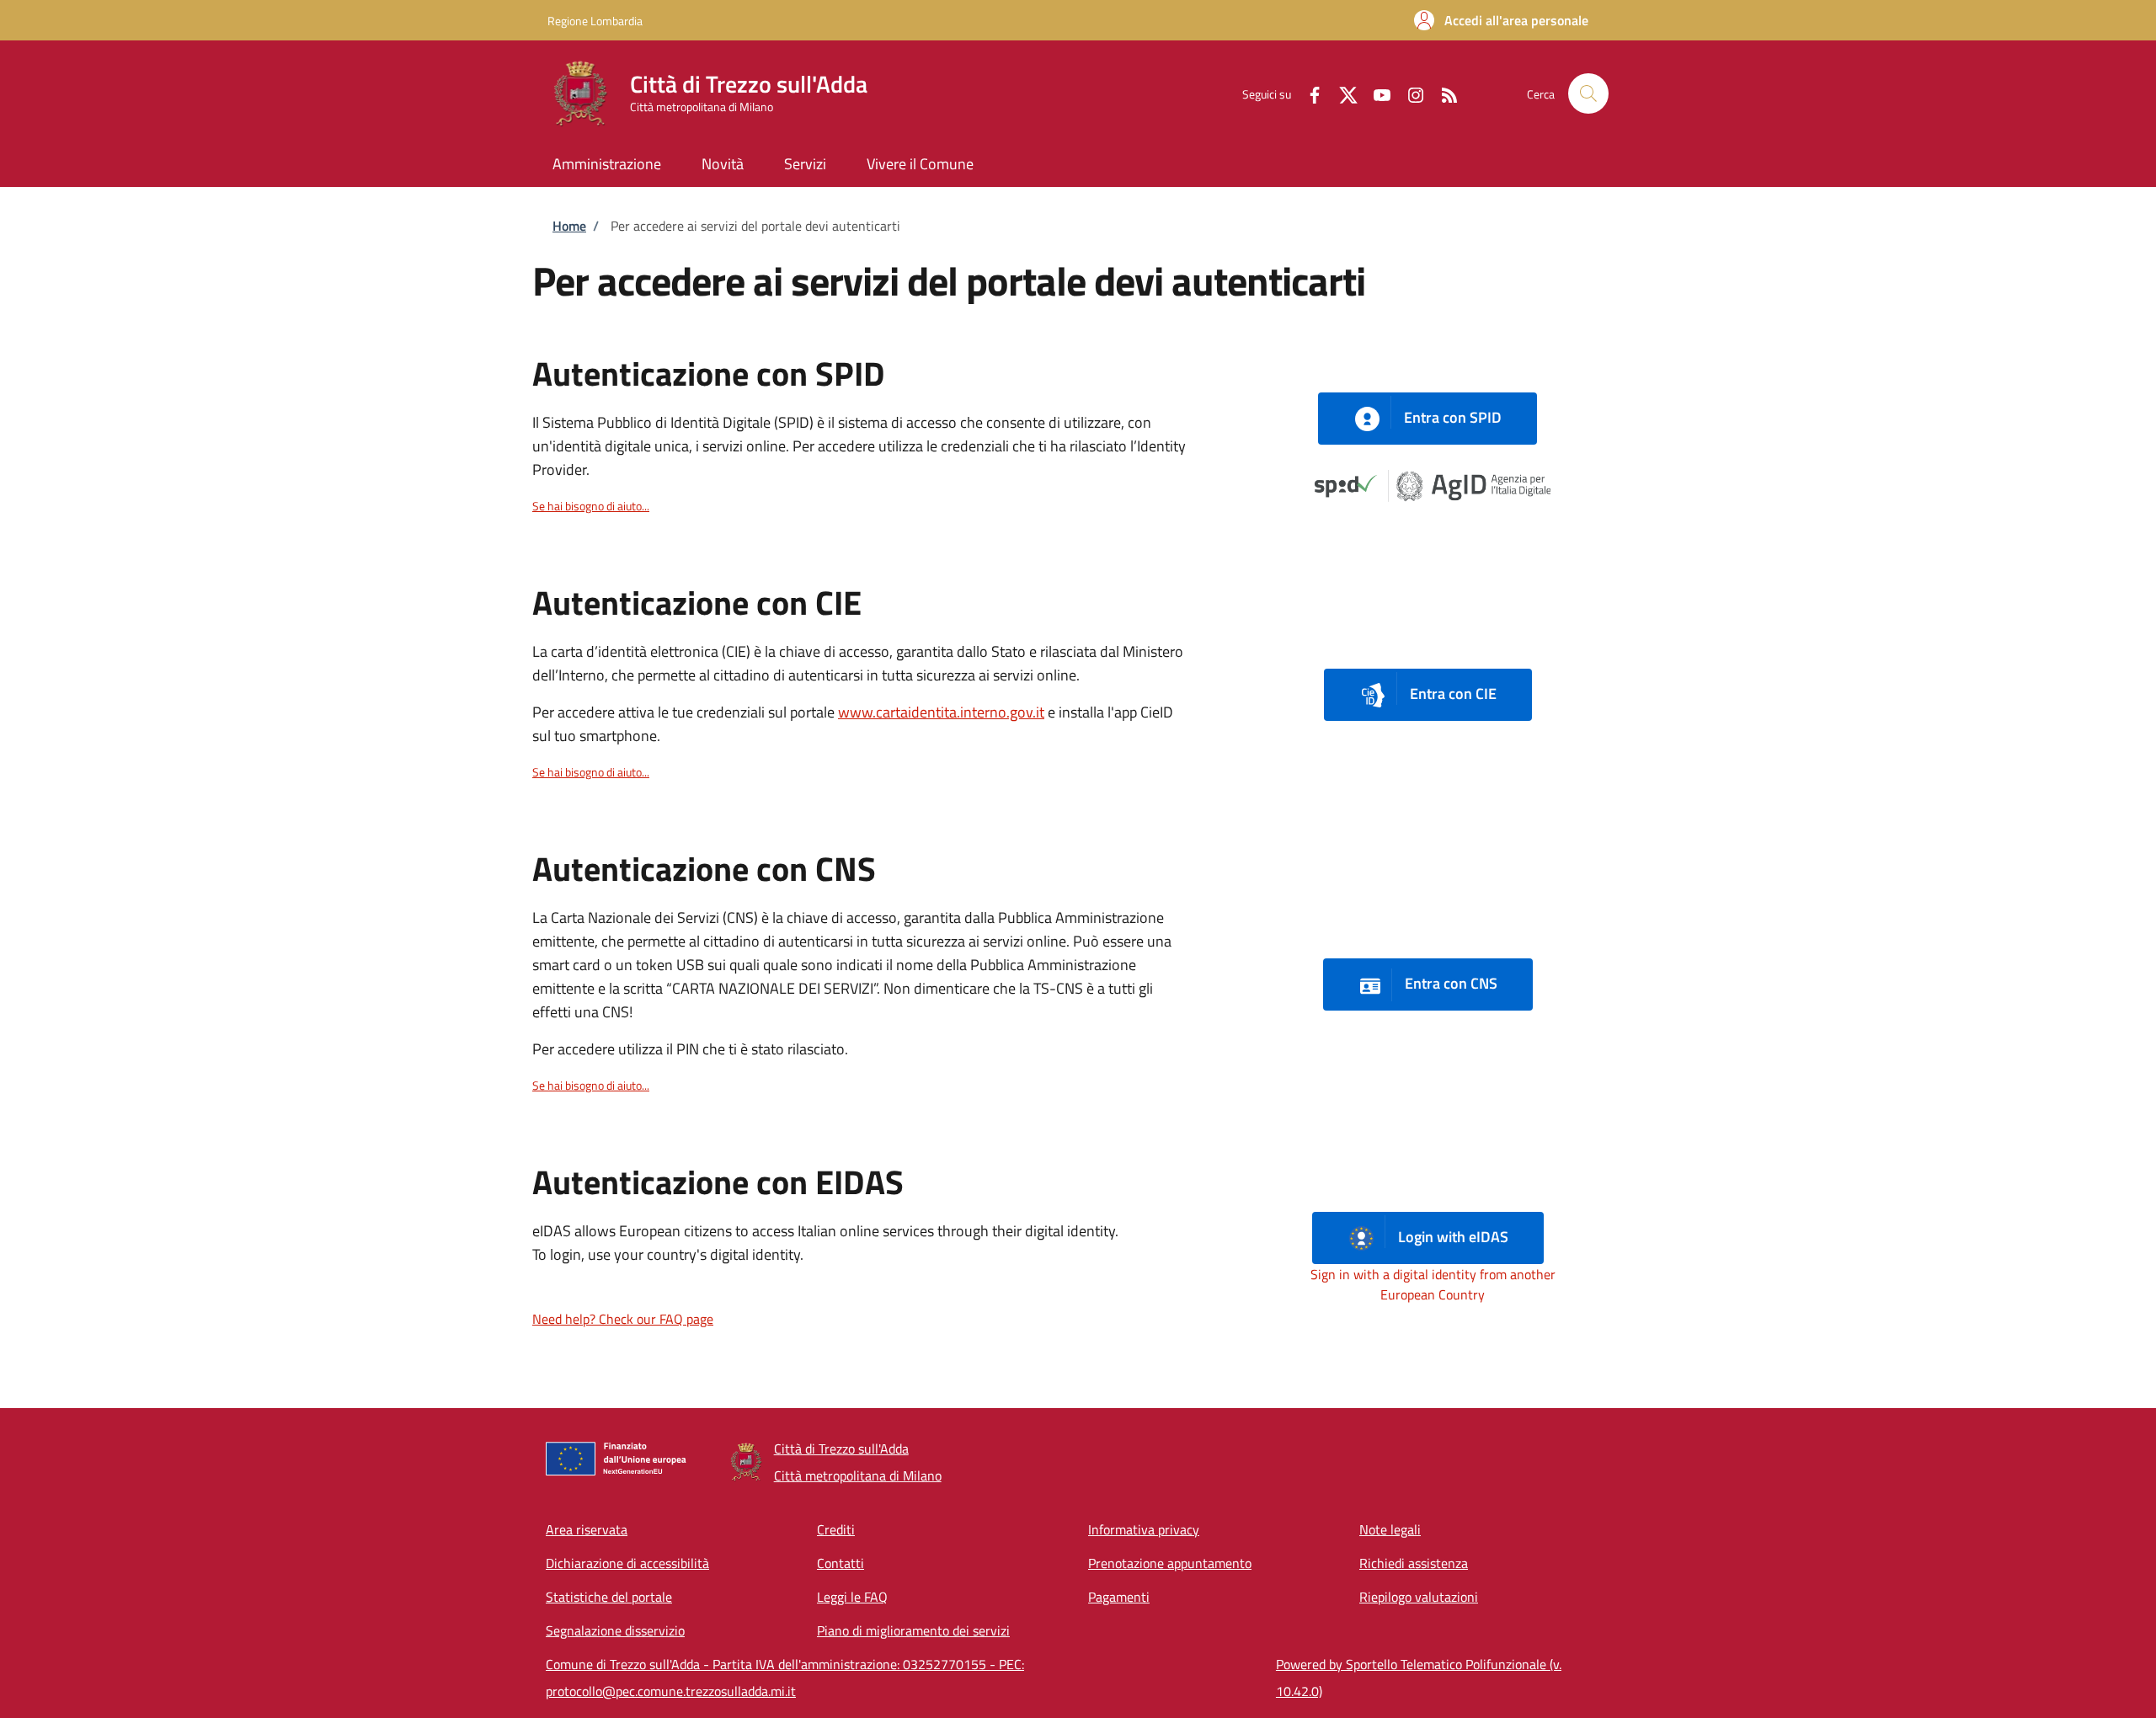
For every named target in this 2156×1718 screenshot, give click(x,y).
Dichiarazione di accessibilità (627, 1563)
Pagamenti (1119, 1597)
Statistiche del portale (609, 1597)
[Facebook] (1308, 93)
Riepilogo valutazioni (1419, 1597)
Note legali (1390, 1529)
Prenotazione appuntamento (1170, 1563)
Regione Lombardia (595, 21)
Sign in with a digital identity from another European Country (1433, 1284)
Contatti (841, 1563)
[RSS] (1443, 93)
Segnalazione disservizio (615, 1630)
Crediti (836, 1529)
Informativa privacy (1144, 1529)
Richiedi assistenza (1414, 1563)
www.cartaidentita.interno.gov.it (941, 712)
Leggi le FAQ (852, 1597)
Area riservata (587, 1529)
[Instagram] (1409, 93)
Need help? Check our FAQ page (623, 1319)
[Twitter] (1342, 93)
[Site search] (1588, 93)
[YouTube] (1375, 93)
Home (569, 226)
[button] (1501, 20)
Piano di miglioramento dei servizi (913, 1630)
